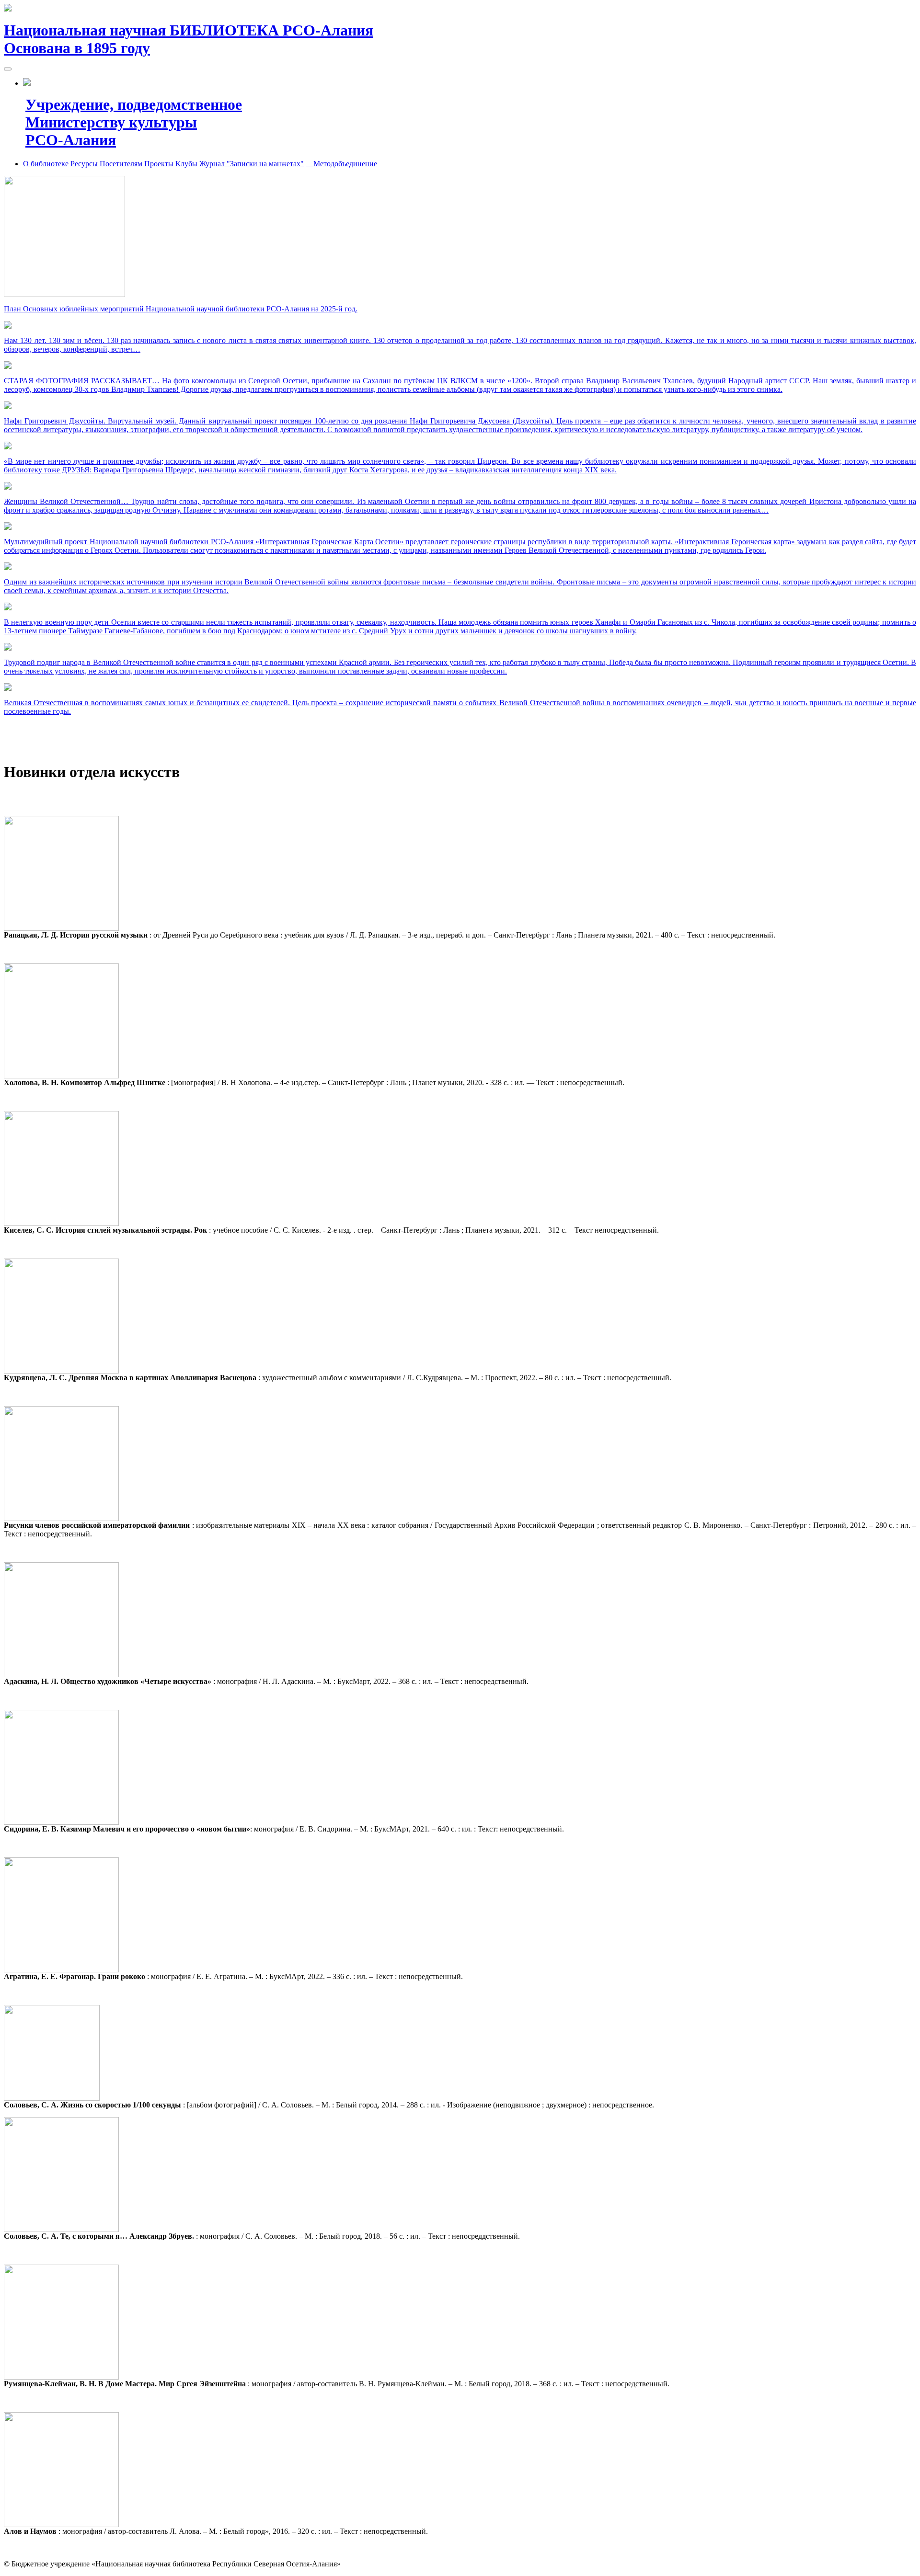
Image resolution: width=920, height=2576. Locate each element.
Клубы (186, 164)
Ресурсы (84, 164)
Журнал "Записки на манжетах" (252, 164)
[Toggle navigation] (8, 69)
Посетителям (121, 164)
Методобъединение (341, 164)
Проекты (159, 164)
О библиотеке (46, 164)
